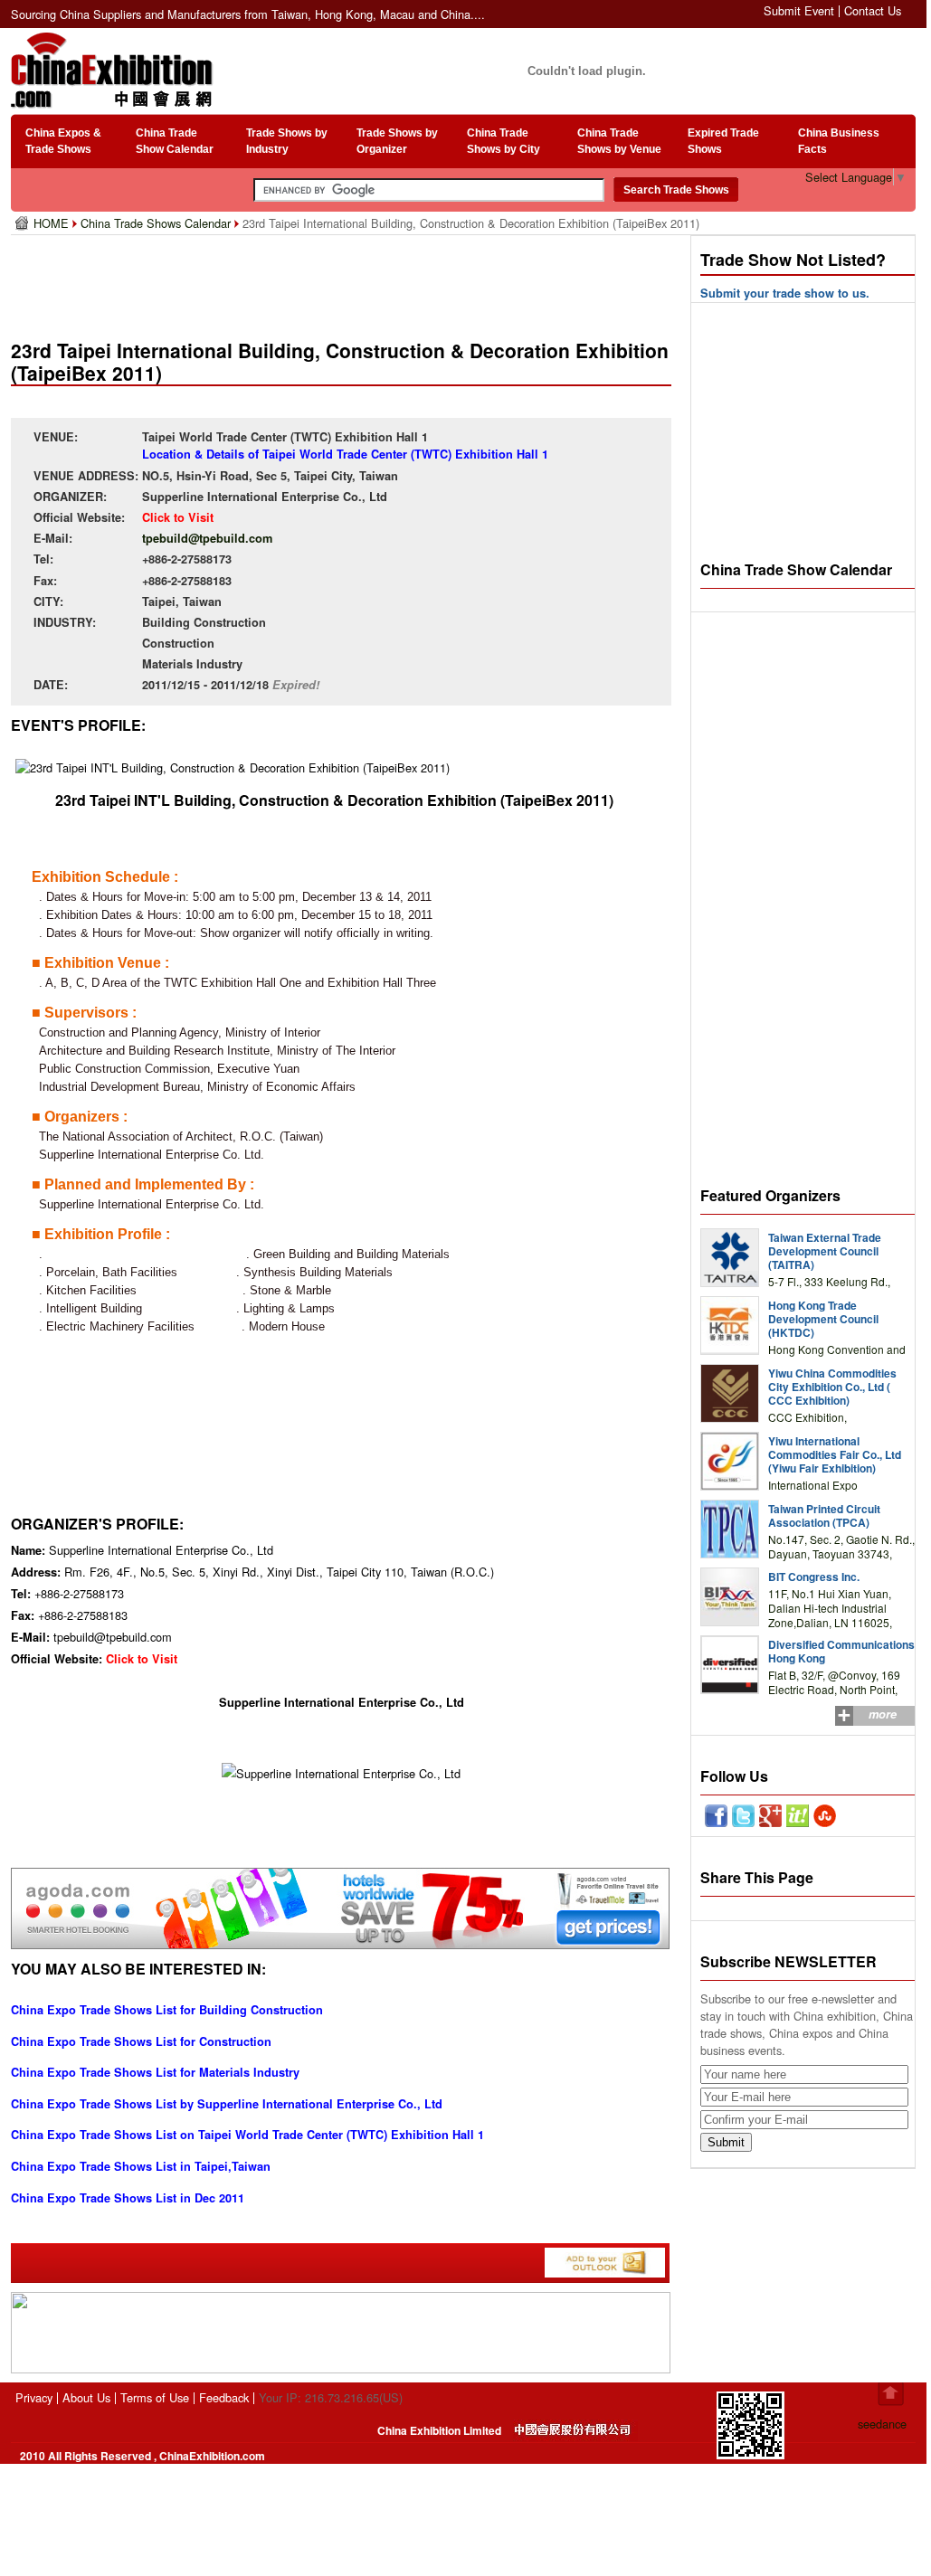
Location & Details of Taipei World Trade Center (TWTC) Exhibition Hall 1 (345, 454)
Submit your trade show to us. (785, 293)
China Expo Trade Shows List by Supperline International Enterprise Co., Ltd (227, 2104)
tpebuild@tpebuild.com (207, 538)
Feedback (224, 2397)
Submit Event (799, 10)
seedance (882, 2424)
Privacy (34, 2397)
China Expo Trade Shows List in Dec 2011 (128, 2198)
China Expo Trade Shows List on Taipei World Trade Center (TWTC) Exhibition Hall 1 (247, 2135)
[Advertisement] (345, 280)
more (883, 1714)
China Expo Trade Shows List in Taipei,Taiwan (141, 2166)
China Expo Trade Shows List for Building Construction (167, 2010)
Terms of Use (155, 2397)
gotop (891, 2394)
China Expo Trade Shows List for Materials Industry (155, 2072)
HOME (53, 223)
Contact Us (873, 10)
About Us (86, 2397)
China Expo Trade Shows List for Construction (141, 2041)
